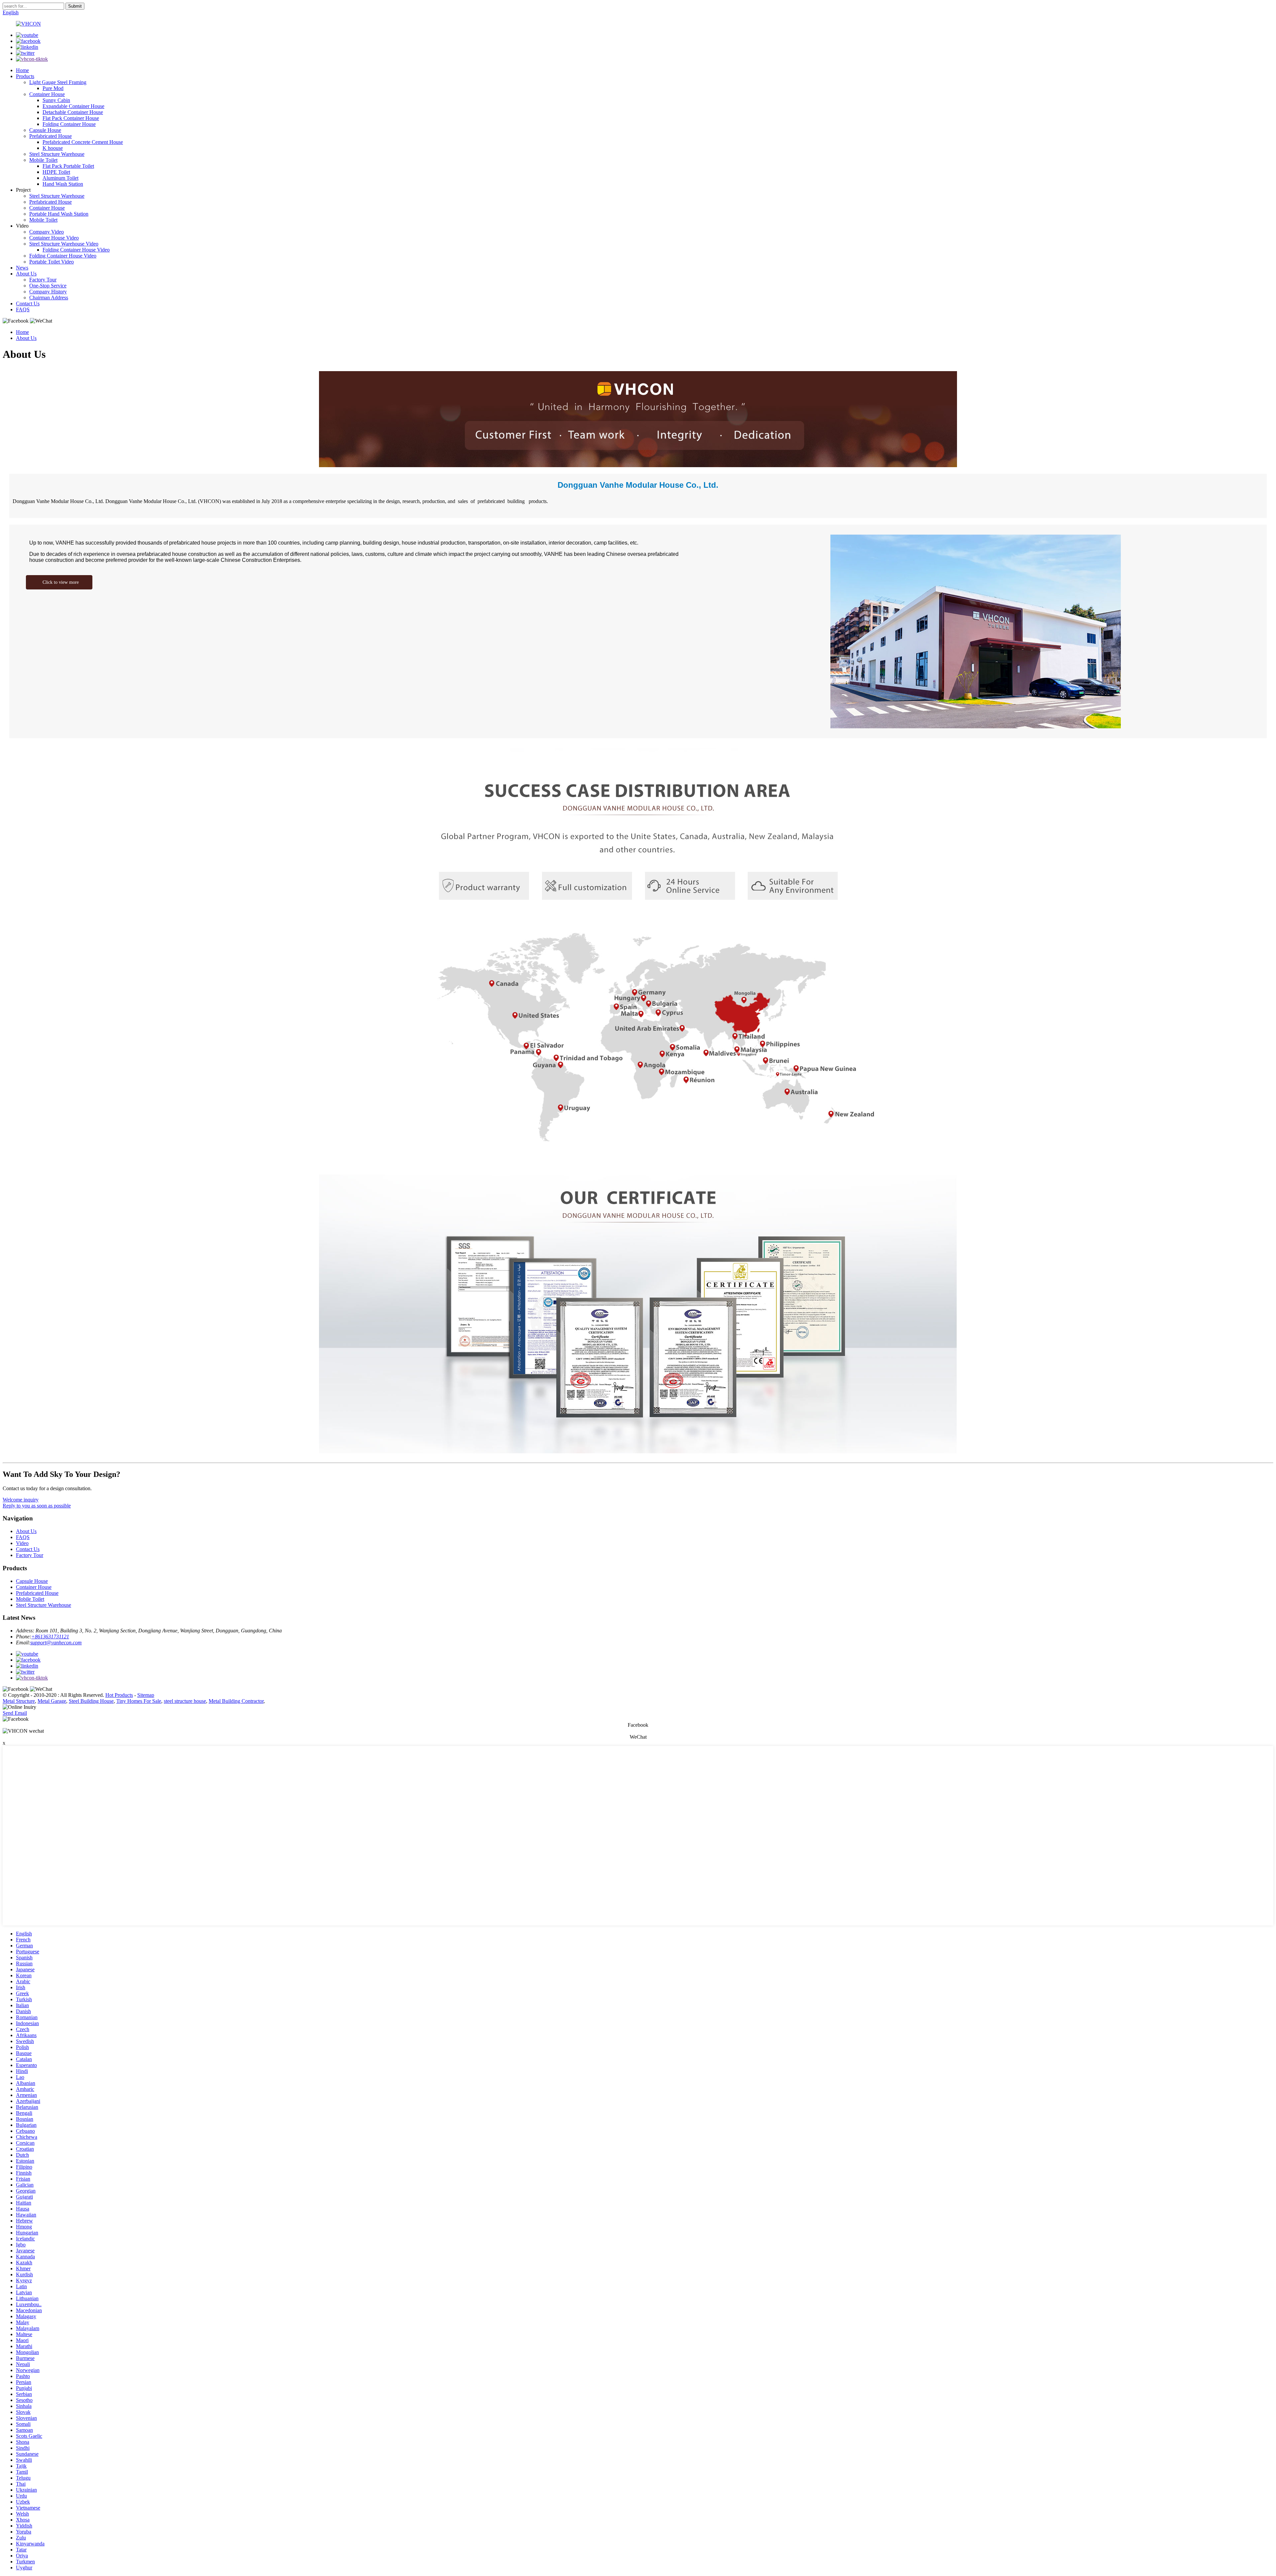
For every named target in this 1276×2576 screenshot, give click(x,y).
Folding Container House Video (76, 250)
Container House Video (54, 238)
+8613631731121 (50, 1637)
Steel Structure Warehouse (57, 154)
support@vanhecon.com (56, 1643)
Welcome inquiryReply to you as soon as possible (37, 1503)
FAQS (23, 309)
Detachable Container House (73, 112)
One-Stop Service (48, 286)
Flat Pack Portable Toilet (68, 166)
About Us (26, 274)
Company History (48, 292)
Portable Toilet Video (52, 262)
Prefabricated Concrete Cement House (83, 142)
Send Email (15, 1713)
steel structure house (185, 1701)
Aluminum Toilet (60, 178)
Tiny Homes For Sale (139, 1701)
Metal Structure (19, 1701)
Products (25, 76)
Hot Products (119, 1695)
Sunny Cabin (56, 100)
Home (22, 70)
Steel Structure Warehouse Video (64, 244)
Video (22, 1543)
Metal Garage (52, 1701)
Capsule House (45, 130)
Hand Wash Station (63, 184)
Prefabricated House (51, 136)
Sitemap (146, 1695)
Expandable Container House (73, 106)
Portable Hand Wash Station (59, 214)
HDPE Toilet (56, 172)
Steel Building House (91, 1701)
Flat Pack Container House (71, 118)
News (22, 268)
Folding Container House (69, 124)
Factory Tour (43, 280)
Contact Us (28, 304)
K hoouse (53, 148)
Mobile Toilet (43, 160)
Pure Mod (53, 88)
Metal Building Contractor (236, 1701)
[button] (59, 582)
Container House (47, 94)
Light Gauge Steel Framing (58, 82)
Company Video (47, 232)
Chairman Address (49, 298)
